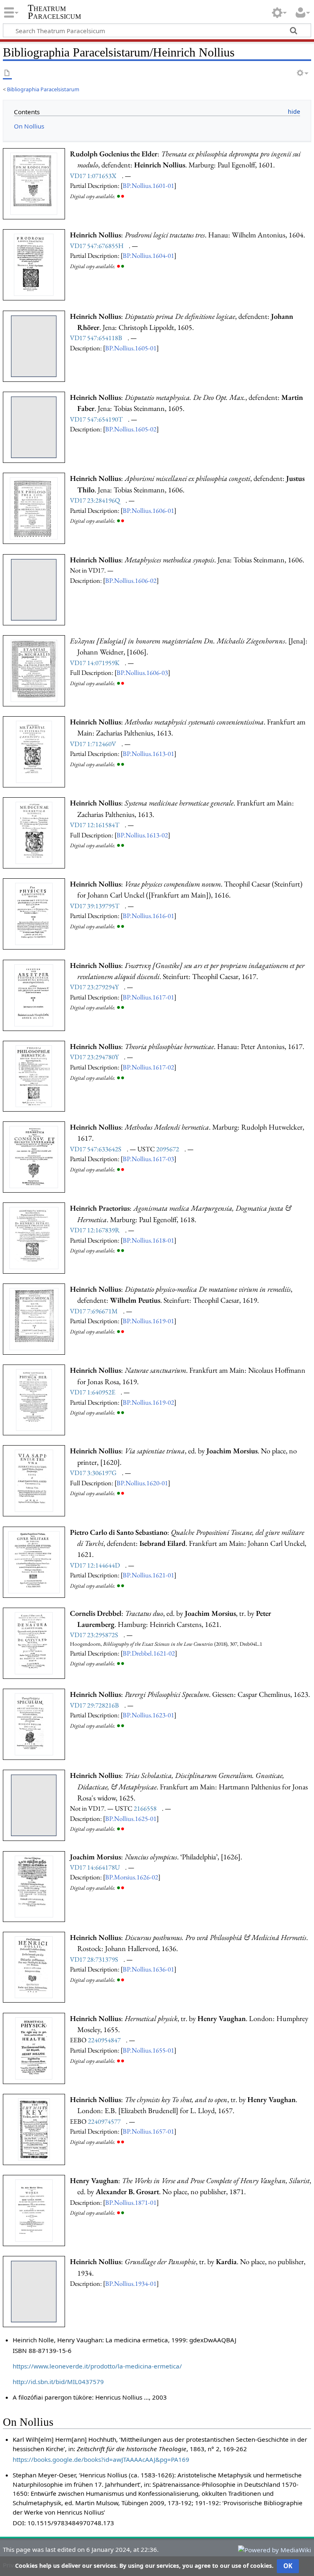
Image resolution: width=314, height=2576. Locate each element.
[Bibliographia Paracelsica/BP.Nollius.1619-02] (34, 1399)
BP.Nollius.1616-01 (148, 916)
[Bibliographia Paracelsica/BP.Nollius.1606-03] (34, 670)
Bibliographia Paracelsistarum (43, 89)
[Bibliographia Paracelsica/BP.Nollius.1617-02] (34, 1076)
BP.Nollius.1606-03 (142, 672)
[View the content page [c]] (7, 73)
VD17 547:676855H (97, 246)
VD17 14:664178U (95, 1867)
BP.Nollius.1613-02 (142, 835)
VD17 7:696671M (94, 1311)
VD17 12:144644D (95, 1565)
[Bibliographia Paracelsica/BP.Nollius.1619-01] (34, 1318)
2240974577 (104, 2121)
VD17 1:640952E (93, 1392)
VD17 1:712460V (93, 744)
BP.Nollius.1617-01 (148, 997)
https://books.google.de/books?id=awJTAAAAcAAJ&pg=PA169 (101, 2459)
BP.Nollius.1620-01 (142, 1483)
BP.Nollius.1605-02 (131, 429)
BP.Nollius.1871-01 (131, 2202)
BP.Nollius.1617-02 (148, 1067)
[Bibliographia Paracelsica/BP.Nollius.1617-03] (34, 1156)
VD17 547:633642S (96, 1149)
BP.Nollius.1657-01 (148, 2131)
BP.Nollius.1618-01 (148, 1240)
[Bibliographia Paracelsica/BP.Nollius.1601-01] (34, 183)
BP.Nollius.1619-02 (148, 1402)
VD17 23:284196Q (95, 500)
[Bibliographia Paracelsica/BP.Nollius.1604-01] (34, 264)
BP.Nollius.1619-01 (148, 1321)
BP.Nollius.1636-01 (148, 1969)
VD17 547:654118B (96, 338)
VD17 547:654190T (96, 419)
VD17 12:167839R (95, 1230)
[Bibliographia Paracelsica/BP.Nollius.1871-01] (34, 2210)
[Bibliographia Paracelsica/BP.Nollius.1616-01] (34, 913)
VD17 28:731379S (94, 1959)
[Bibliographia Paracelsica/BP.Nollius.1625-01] (34, 1805)
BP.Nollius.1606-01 (148, 510)
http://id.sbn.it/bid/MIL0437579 (58, 2382)
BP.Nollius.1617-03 (148, 1159)
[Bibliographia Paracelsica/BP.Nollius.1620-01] (34, 1480)
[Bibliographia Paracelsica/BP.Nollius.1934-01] (34, 2291)
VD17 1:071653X (93, 176)
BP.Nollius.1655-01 (148, 2050)
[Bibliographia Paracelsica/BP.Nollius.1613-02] (34, 832)
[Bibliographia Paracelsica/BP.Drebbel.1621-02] (34, 1642)
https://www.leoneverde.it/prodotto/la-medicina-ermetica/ (97, 2366)
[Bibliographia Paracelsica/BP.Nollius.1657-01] (34, 2129)
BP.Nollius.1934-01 (131, 2283)
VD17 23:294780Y (94, 1057)
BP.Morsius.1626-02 (132, 1877)
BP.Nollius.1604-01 (148, 255)
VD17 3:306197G (93, 1473)
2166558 (145, 1808)
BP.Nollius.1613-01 (148, 753)
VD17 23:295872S (94, 1635)
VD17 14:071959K (95, 663)
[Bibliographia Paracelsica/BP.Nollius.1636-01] (34, 1967)
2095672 (168, 1149)
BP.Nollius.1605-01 (131, 348)
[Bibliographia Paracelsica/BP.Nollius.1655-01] (34, 2048)
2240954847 (104, 2040)
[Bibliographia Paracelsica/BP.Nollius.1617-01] (34, 995)
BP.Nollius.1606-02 (131, 580)
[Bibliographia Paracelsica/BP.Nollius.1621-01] (34, 1561)
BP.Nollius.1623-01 (148, 1715)
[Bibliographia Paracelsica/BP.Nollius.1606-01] (34, 508)
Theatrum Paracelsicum (54, 12)
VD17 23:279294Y (94, 987)
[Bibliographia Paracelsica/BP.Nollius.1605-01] (34, 345)
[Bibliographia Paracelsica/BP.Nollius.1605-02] (34, 426)
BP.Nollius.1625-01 (131, 1818)
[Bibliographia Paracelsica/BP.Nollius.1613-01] (34, 751)
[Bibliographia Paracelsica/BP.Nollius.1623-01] (34, 1723)
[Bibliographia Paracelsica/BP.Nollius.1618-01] (34, 1237)
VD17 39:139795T (95, 906)
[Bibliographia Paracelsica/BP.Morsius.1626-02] (34, 1886)
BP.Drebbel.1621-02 (149, 1653)
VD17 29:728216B (94, 1705)
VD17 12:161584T (95, 825)
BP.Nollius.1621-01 (148, 1575)
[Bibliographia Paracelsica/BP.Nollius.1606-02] (34, 589)
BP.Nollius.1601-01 (148, 185)
